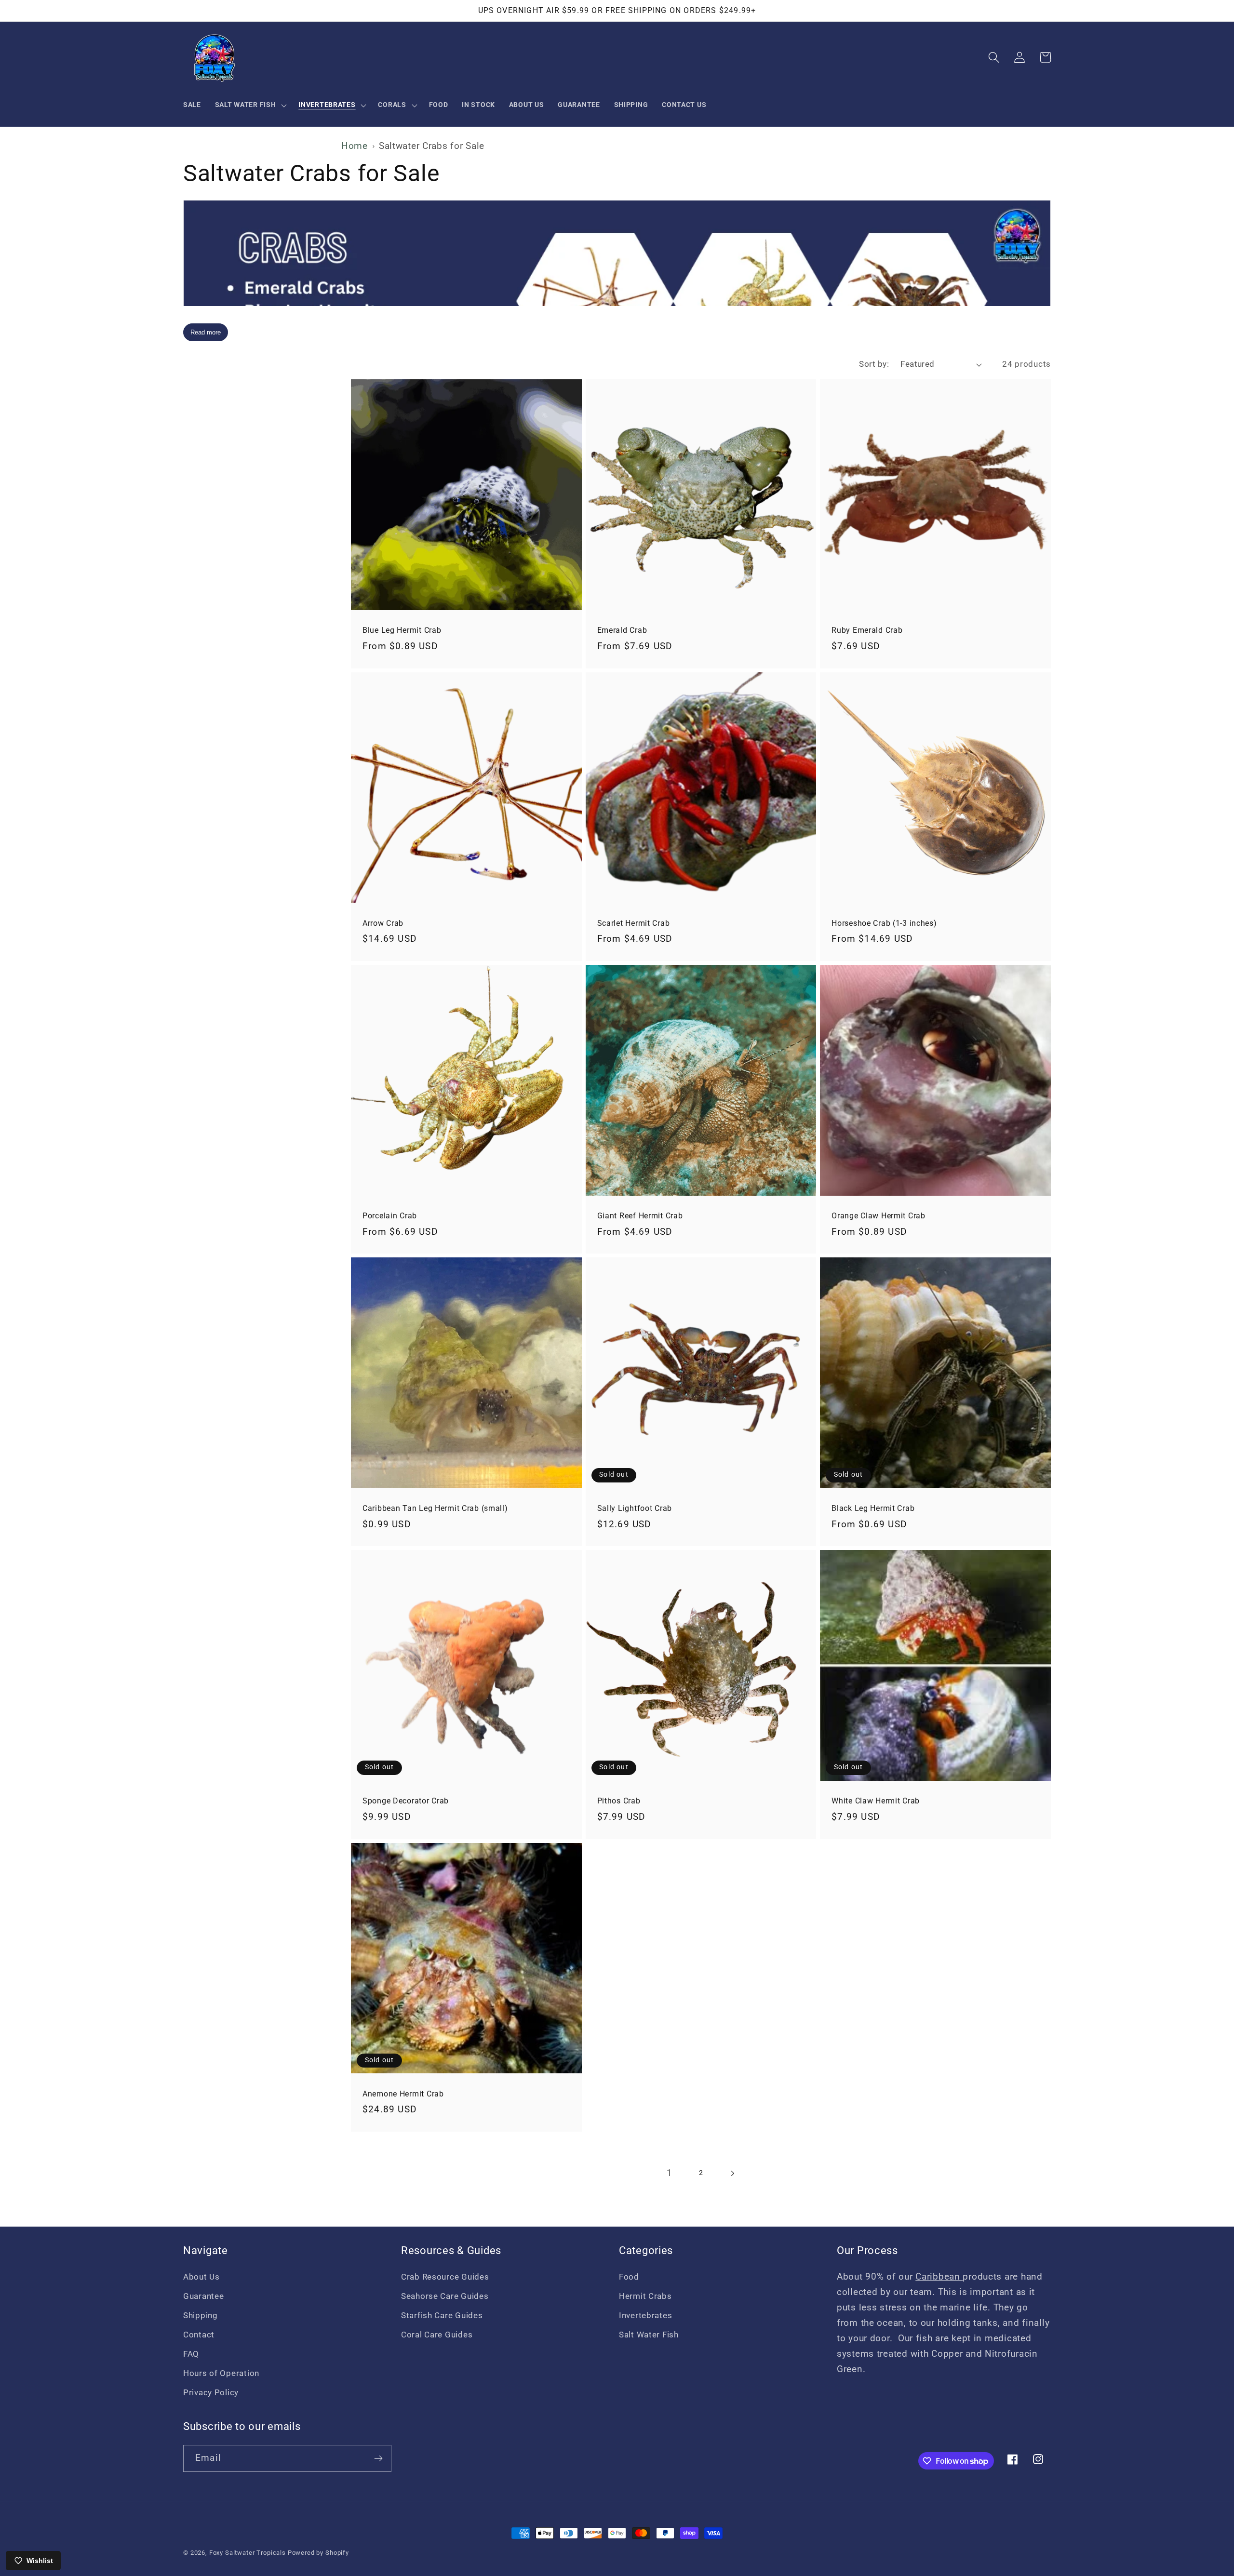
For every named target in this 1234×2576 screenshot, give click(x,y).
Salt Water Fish (649, 2335)
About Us (201, 2277)
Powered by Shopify (318, 2553)
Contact (199, 2335)
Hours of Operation (221, 2373)
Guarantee (203, 2296)
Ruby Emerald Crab (867, 630)
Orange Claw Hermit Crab (879, 1216)
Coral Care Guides (437, 2335)
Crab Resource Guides (445, 2277)
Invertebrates (645, 2315)
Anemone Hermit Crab (403, 2094)
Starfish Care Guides (442, 2315)
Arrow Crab (383, 923)
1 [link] (670, 2173)
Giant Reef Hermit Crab (640, 1216)
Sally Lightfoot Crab (635, 1508)
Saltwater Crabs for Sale (432, 146)
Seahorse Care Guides (445, 2296)
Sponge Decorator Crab (406, 1801)
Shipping (201, 2315)
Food (629, 2277)
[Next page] (732, 2173)
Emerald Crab (622, 630)
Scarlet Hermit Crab (634, 923)
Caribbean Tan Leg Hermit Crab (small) (435, 1508)
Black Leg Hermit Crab (873, 1508)
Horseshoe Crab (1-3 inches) (884, 923)
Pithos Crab (619, 1801)
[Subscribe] (378, 2458)
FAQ (191, 2354)
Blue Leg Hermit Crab (402, 630)
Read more (206, 332)
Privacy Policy (211, 2392)
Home (355, 146)
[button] (250, 105)
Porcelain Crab (390, 1216)
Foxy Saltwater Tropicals (248, 2553)
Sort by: (874, 364)
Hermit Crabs (645, 2296)
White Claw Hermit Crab (876, 1801)
